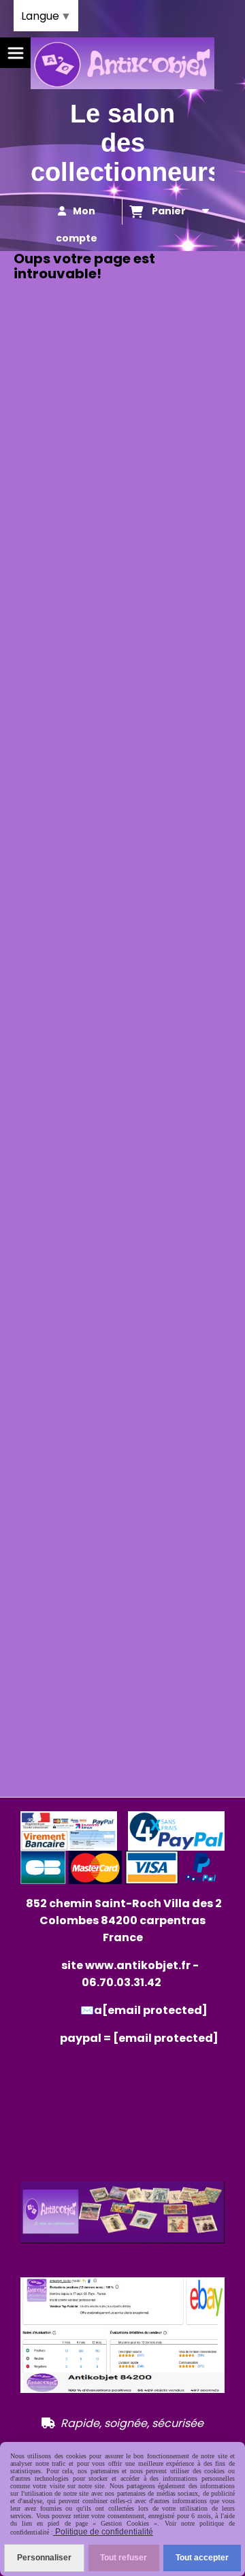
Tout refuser (124, 2558)
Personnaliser (44, 2558)
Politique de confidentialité (103, 2532)
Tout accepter (202, 2558)
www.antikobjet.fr (138, 1965)
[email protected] (166, 2038)
